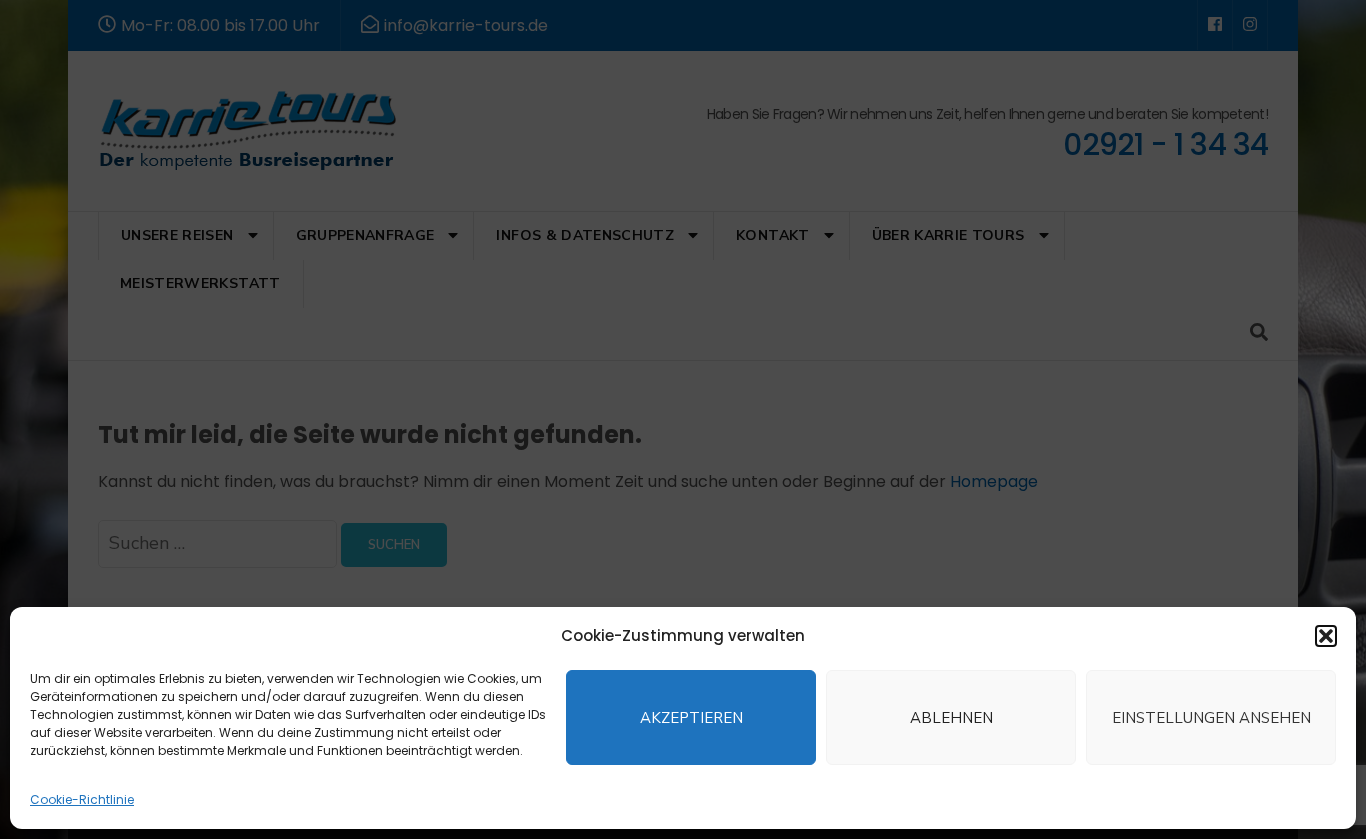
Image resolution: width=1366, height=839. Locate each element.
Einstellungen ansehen (1211, 718)
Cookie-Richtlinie (82, 799)
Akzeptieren (691, 718)
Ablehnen (951, 718)
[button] (1326, 636)
